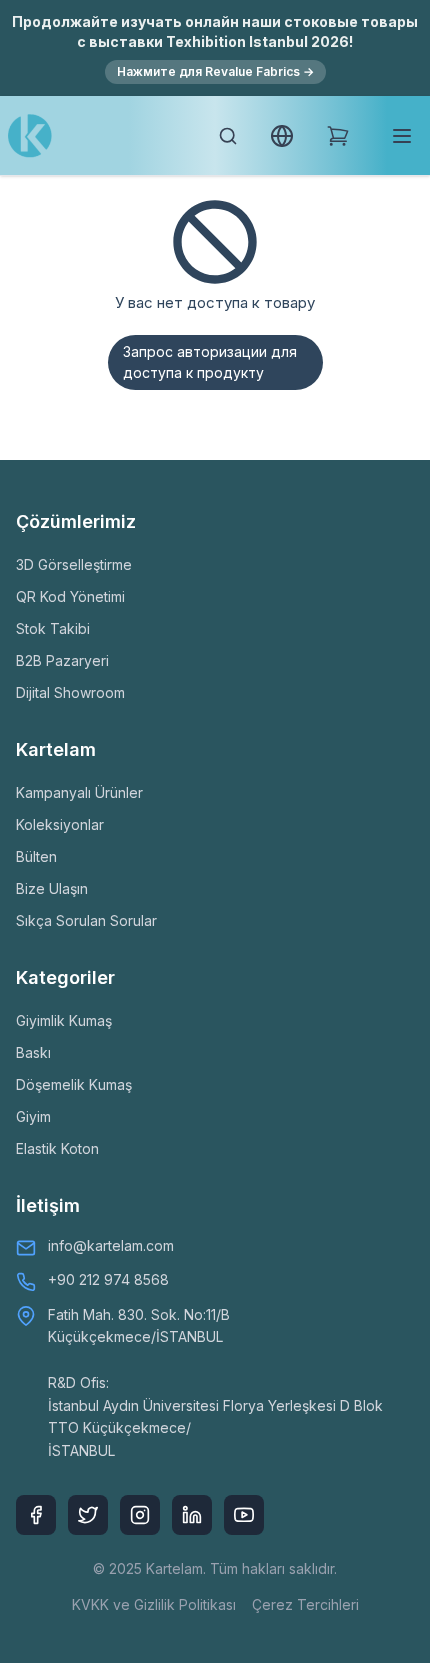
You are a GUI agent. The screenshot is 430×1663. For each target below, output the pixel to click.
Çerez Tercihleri (305, 1604)
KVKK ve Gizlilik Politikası (154, 1604)
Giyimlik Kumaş (64, 1020)
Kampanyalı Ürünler (79, 792)
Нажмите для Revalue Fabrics (215, 71)
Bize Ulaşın (52, 888)
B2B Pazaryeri (62, 660)
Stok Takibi (53, 628)
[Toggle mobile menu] (402, 136)
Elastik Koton (57, 1148)
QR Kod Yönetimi (70, 596)
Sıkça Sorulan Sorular (86, 920)
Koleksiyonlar (60, 824)
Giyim (33, 1116)
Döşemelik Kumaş (74, 1084)
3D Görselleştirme (74, 564)
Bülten (36, 856)
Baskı (33, 1052)
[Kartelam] (30, 136)
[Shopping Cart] (338, 136)
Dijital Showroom (70, 692)
